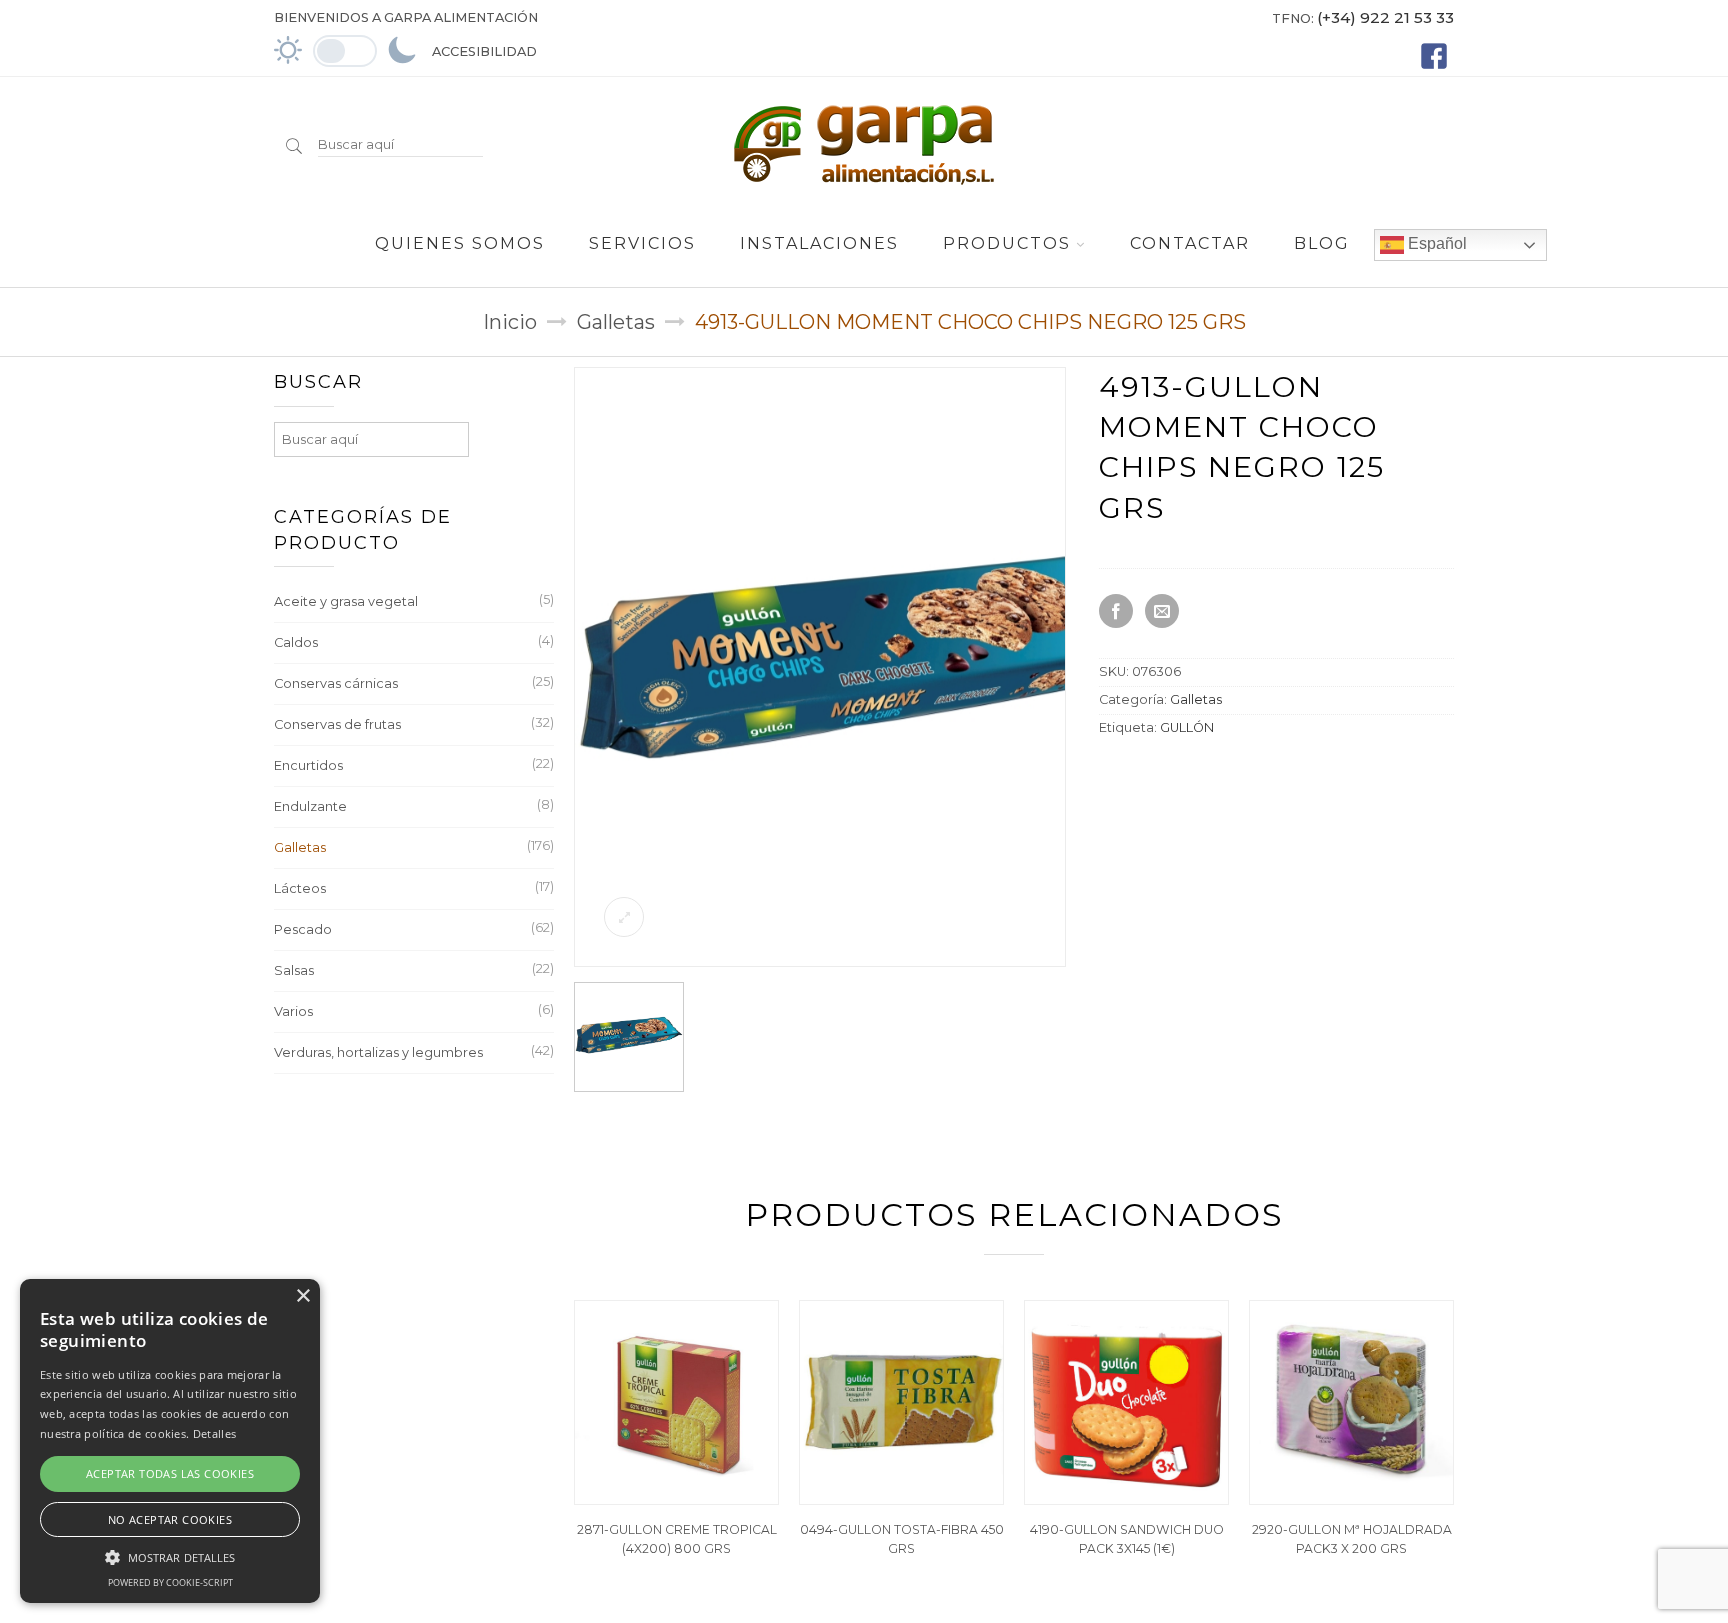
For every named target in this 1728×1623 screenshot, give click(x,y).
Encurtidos (308, 765)
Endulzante (310, 806)
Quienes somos (460, 243)
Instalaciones (819, 243)
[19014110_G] (875, 959)
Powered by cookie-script (170, 1582)
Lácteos (300, 888)
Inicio (510, 322)
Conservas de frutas (337, 724)
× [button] (302, 1296)
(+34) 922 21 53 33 (1385, 17)
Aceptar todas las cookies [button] (170, 1473)
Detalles (214, 1433)
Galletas (616, 322)
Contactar (1190, 243)
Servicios (642, 243)
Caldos (296, 642)
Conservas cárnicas (336, 683)
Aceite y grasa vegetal (346, 601)
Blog (1322, 243)
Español (1435, 243)
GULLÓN (1187, 727)
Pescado (303, 929)
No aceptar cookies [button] (170, 1519)
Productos (1007, 243)
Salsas (294, 970)
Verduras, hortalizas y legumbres (378, 1052)
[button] (170, 1555)
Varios (293, 1011)
